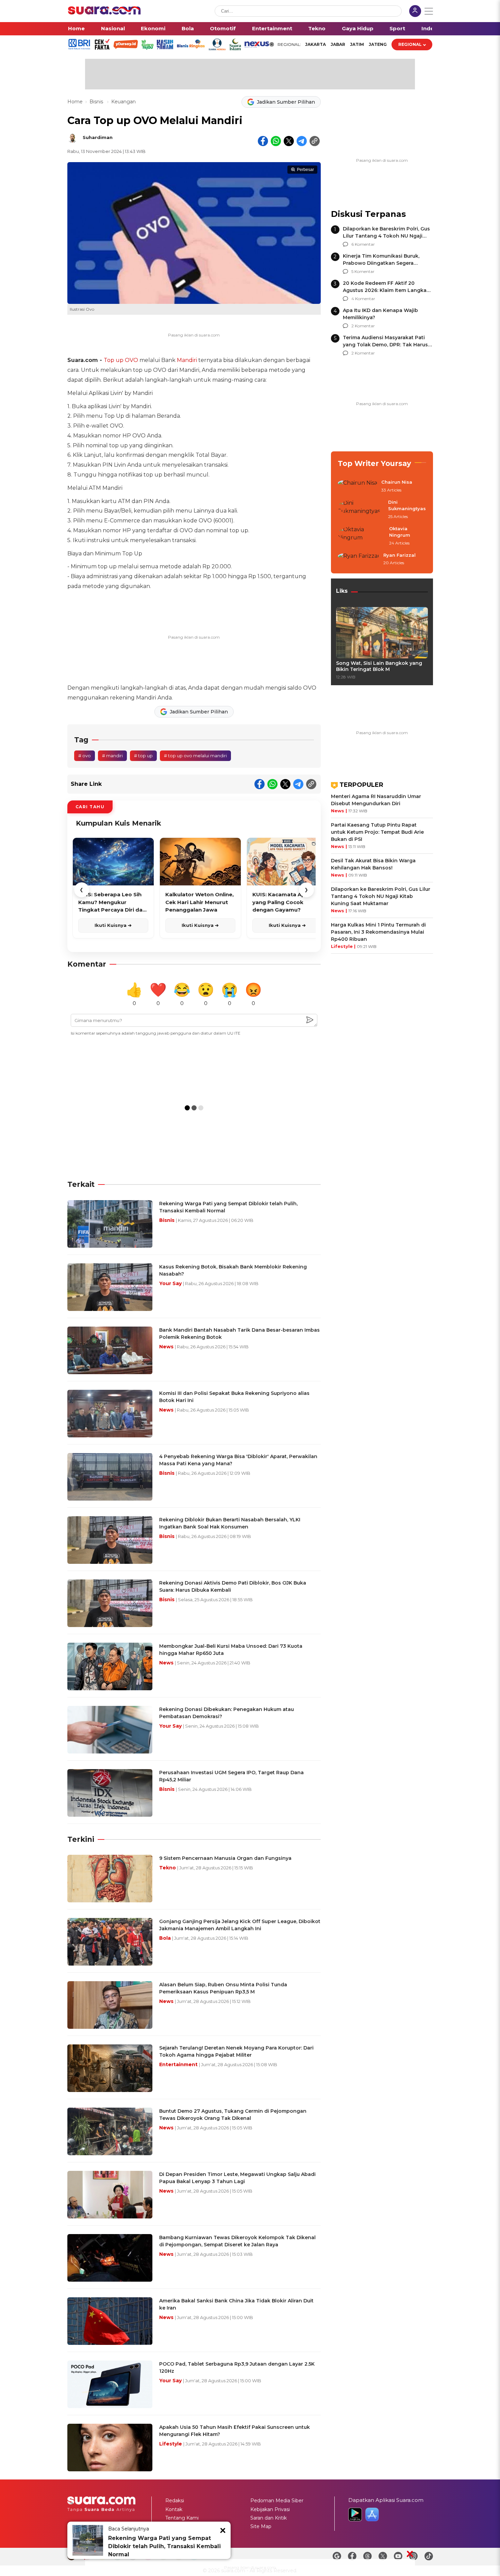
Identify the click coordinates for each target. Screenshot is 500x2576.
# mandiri (112, 756)
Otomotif (223, 28)
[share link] (315, 141)
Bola (188, 28)
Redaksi (175, 2501)
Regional (410, 44)
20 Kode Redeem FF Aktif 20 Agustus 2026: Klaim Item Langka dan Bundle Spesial (385, 290)
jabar (338, 44)
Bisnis (97, 102)
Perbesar (305, 170)
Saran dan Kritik (269, 2518)
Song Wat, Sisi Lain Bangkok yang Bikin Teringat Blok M (379, 666)
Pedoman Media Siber (277, 2501)
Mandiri (187, 360)
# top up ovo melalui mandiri (195, 756)
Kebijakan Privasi (270, 2509)
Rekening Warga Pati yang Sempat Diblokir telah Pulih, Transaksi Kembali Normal (164, 2546)
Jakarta (315, 44)
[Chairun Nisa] (357, 486)
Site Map (261, 2526)
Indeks (431, 28)
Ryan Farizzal (399, 555)
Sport (397, 28)
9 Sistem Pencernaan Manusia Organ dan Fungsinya (225, 1858)
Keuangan (123, 102)
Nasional (113, 28)
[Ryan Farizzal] (359, 559)
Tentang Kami (182, 2518)
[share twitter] (289, 141)
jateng (378, 44)
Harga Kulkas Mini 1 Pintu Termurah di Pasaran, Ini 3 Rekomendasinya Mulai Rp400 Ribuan (378, 932)
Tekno (317, 28)
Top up (114, 360)
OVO (131, 360)
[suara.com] (104, 13)
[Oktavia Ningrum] (361, 536)
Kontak (174, 2509)
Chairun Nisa (397, 482)
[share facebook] (263, 141)
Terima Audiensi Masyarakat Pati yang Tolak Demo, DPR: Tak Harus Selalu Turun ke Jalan (385, 345)
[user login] (415, 12)
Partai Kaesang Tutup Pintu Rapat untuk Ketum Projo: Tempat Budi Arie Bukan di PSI (377, 832)
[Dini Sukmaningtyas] (361, 510)
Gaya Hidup (358, 28)
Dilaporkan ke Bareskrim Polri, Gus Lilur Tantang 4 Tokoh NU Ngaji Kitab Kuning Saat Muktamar (386, 236)
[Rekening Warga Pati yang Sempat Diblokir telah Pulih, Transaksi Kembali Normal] (88, 2540)
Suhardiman (98, 137)
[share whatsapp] (276, 141)
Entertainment (272, 28)
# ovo (85, 756)
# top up (143, 756)
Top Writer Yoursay (374, 463)
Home (76, 28)
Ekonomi (153, 28)
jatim (357, 44)
